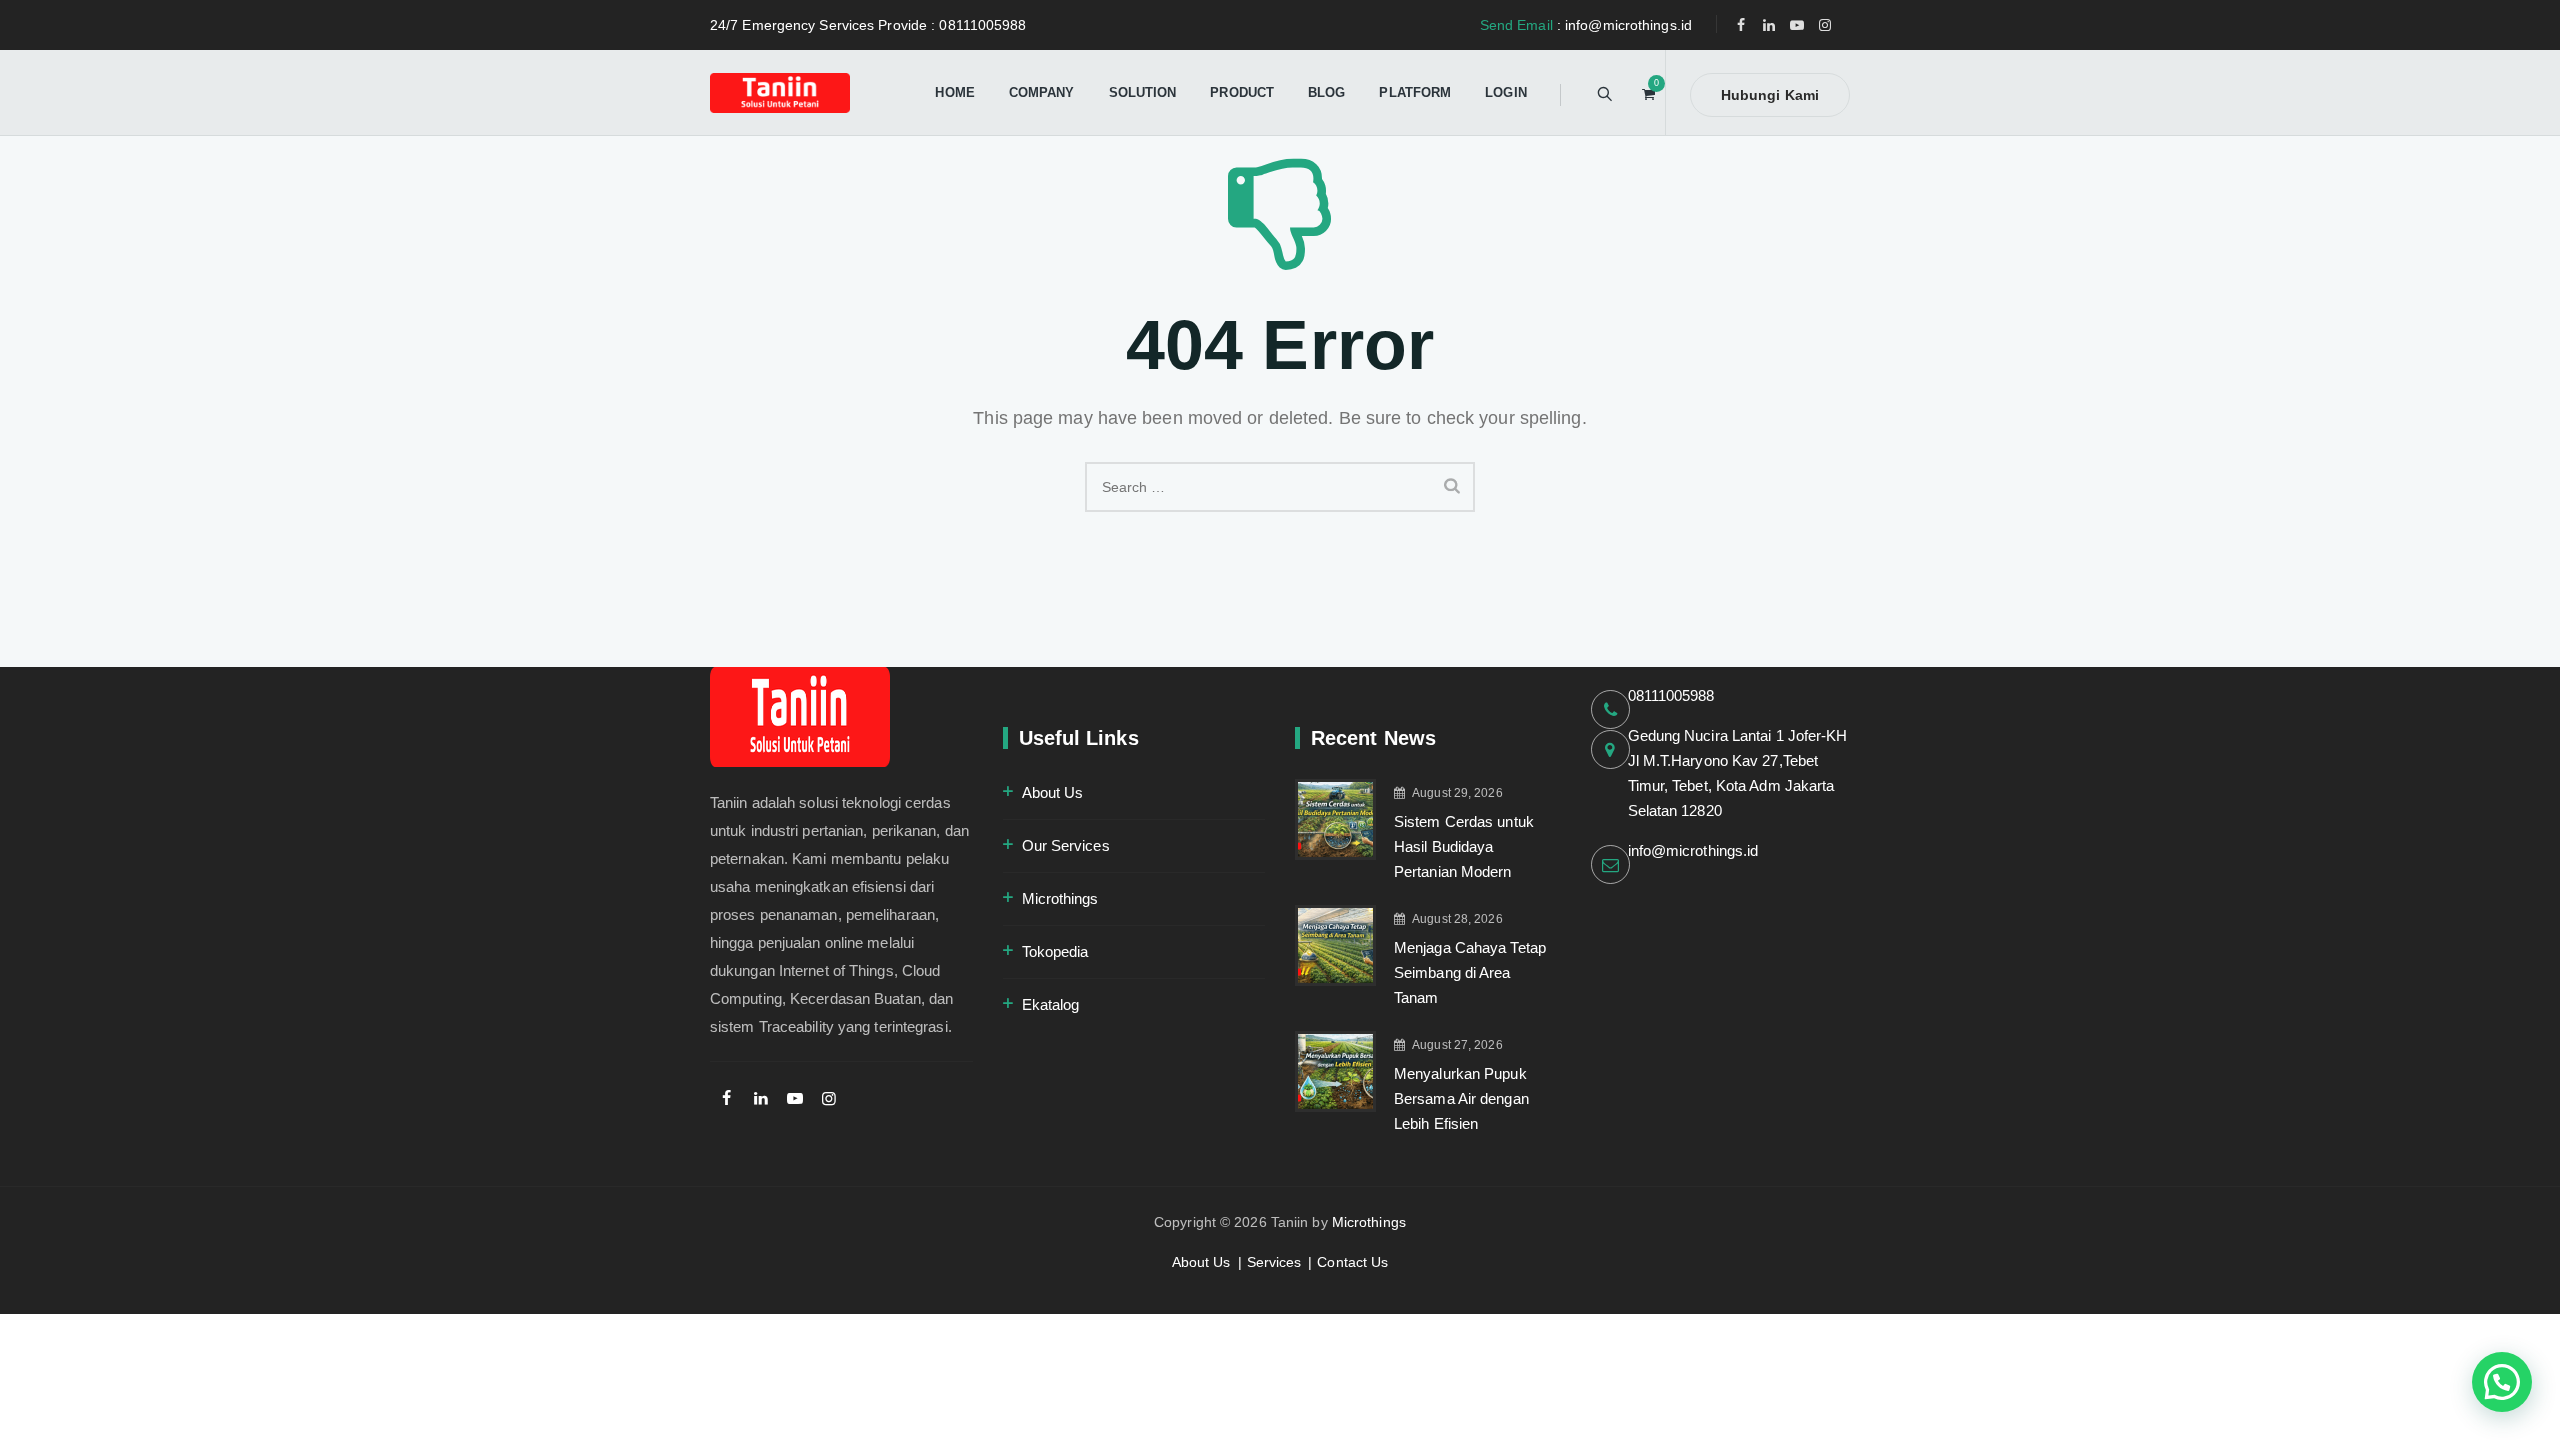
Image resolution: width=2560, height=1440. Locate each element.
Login (1506, 92)
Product (1242, 92)
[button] (2502, 1382)
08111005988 (1671, 695)
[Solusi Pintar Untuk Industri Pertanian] (780, 92)
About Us (1053, 792)
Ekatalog (1051, 1004)
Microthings (1060, 898)
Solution (1143, 92)
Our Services (1066, 845)
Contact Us (1352, 1262)
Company (1042, 92)
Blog (1326, 92)
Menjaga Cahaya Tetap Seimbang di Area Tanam (1470, 972)
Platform (1415, 92)
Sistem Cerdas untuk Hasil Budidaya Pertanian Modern (1464, 846)
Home (954, 92)
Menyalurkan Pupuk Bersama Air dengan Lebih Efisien (1461, 1098)
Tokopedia (1055, 951)
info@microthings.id (1693, 850)
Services (1274, 1262)
